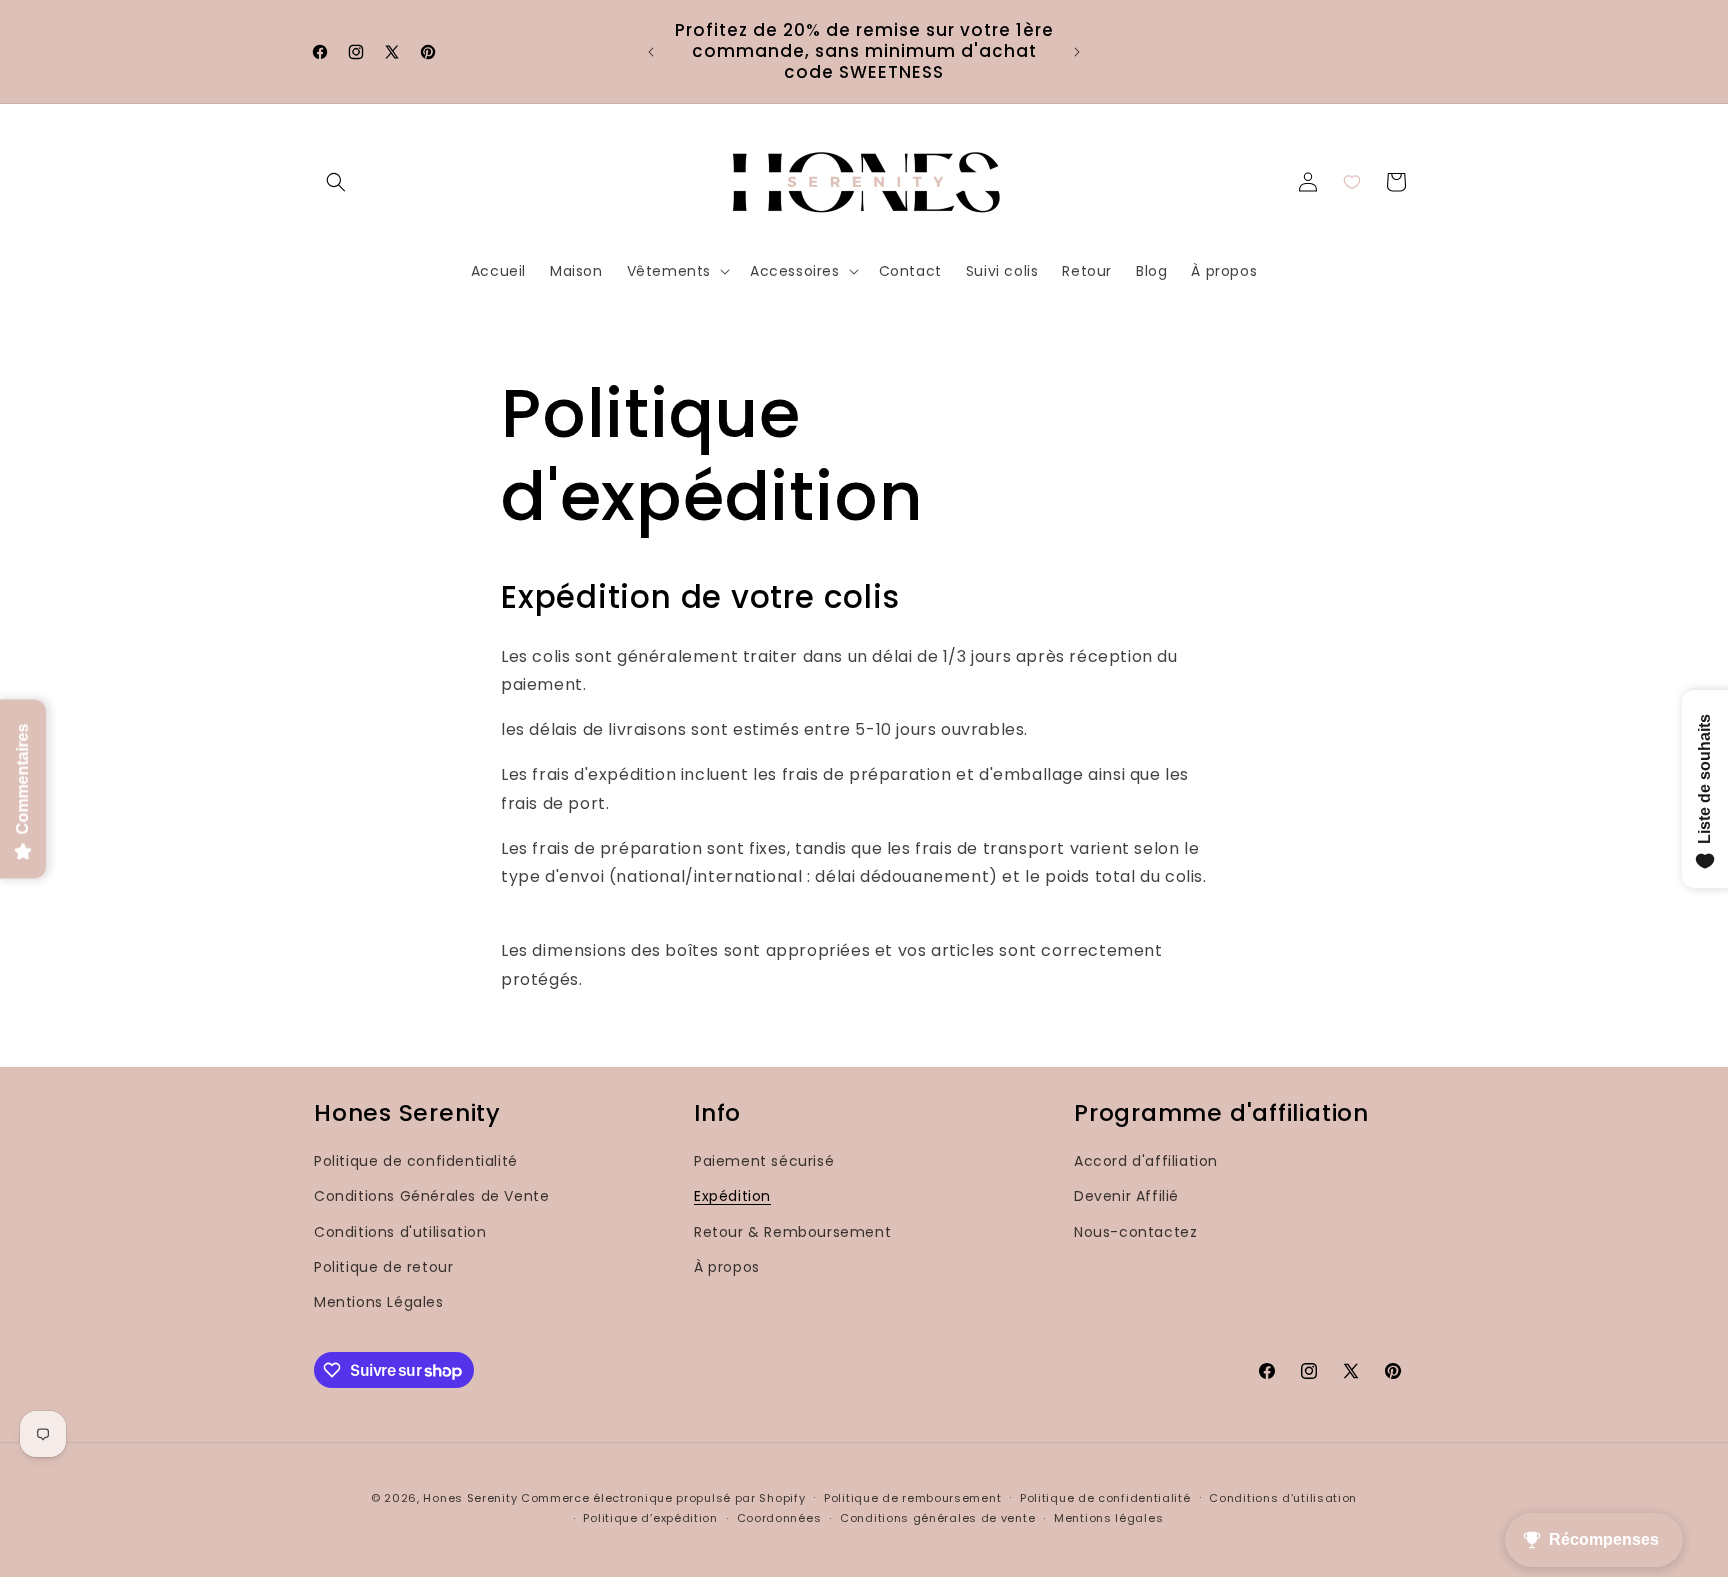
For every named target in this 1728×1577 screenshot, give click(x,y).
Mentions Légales (379, 1302)
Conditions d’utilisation (1283, 1498)
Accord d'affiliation (1146, 1161)
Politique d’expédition (650, 1518)
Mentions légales (1108, 1518)
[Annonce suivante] (1077, 52)
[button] (336, 182)
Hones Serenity (470, 1498)
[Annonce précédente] (651, 52)
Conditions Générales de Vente (431, 1196)
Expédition (732, 1196)
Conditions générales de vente (937, 1518)
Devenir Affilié (1126, 1196)
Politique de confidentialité (416, 1161)
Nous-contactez (1135, 1232)
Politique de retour (383, 1267)
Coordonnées (779, 1518)
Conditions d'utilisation (400, 1232)
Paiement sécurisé (764, 1161)
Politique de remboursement (912, 1498)
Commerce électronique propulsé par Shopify (663, 1498)
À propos (727, 1267)
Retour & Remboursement (792, 1232)
